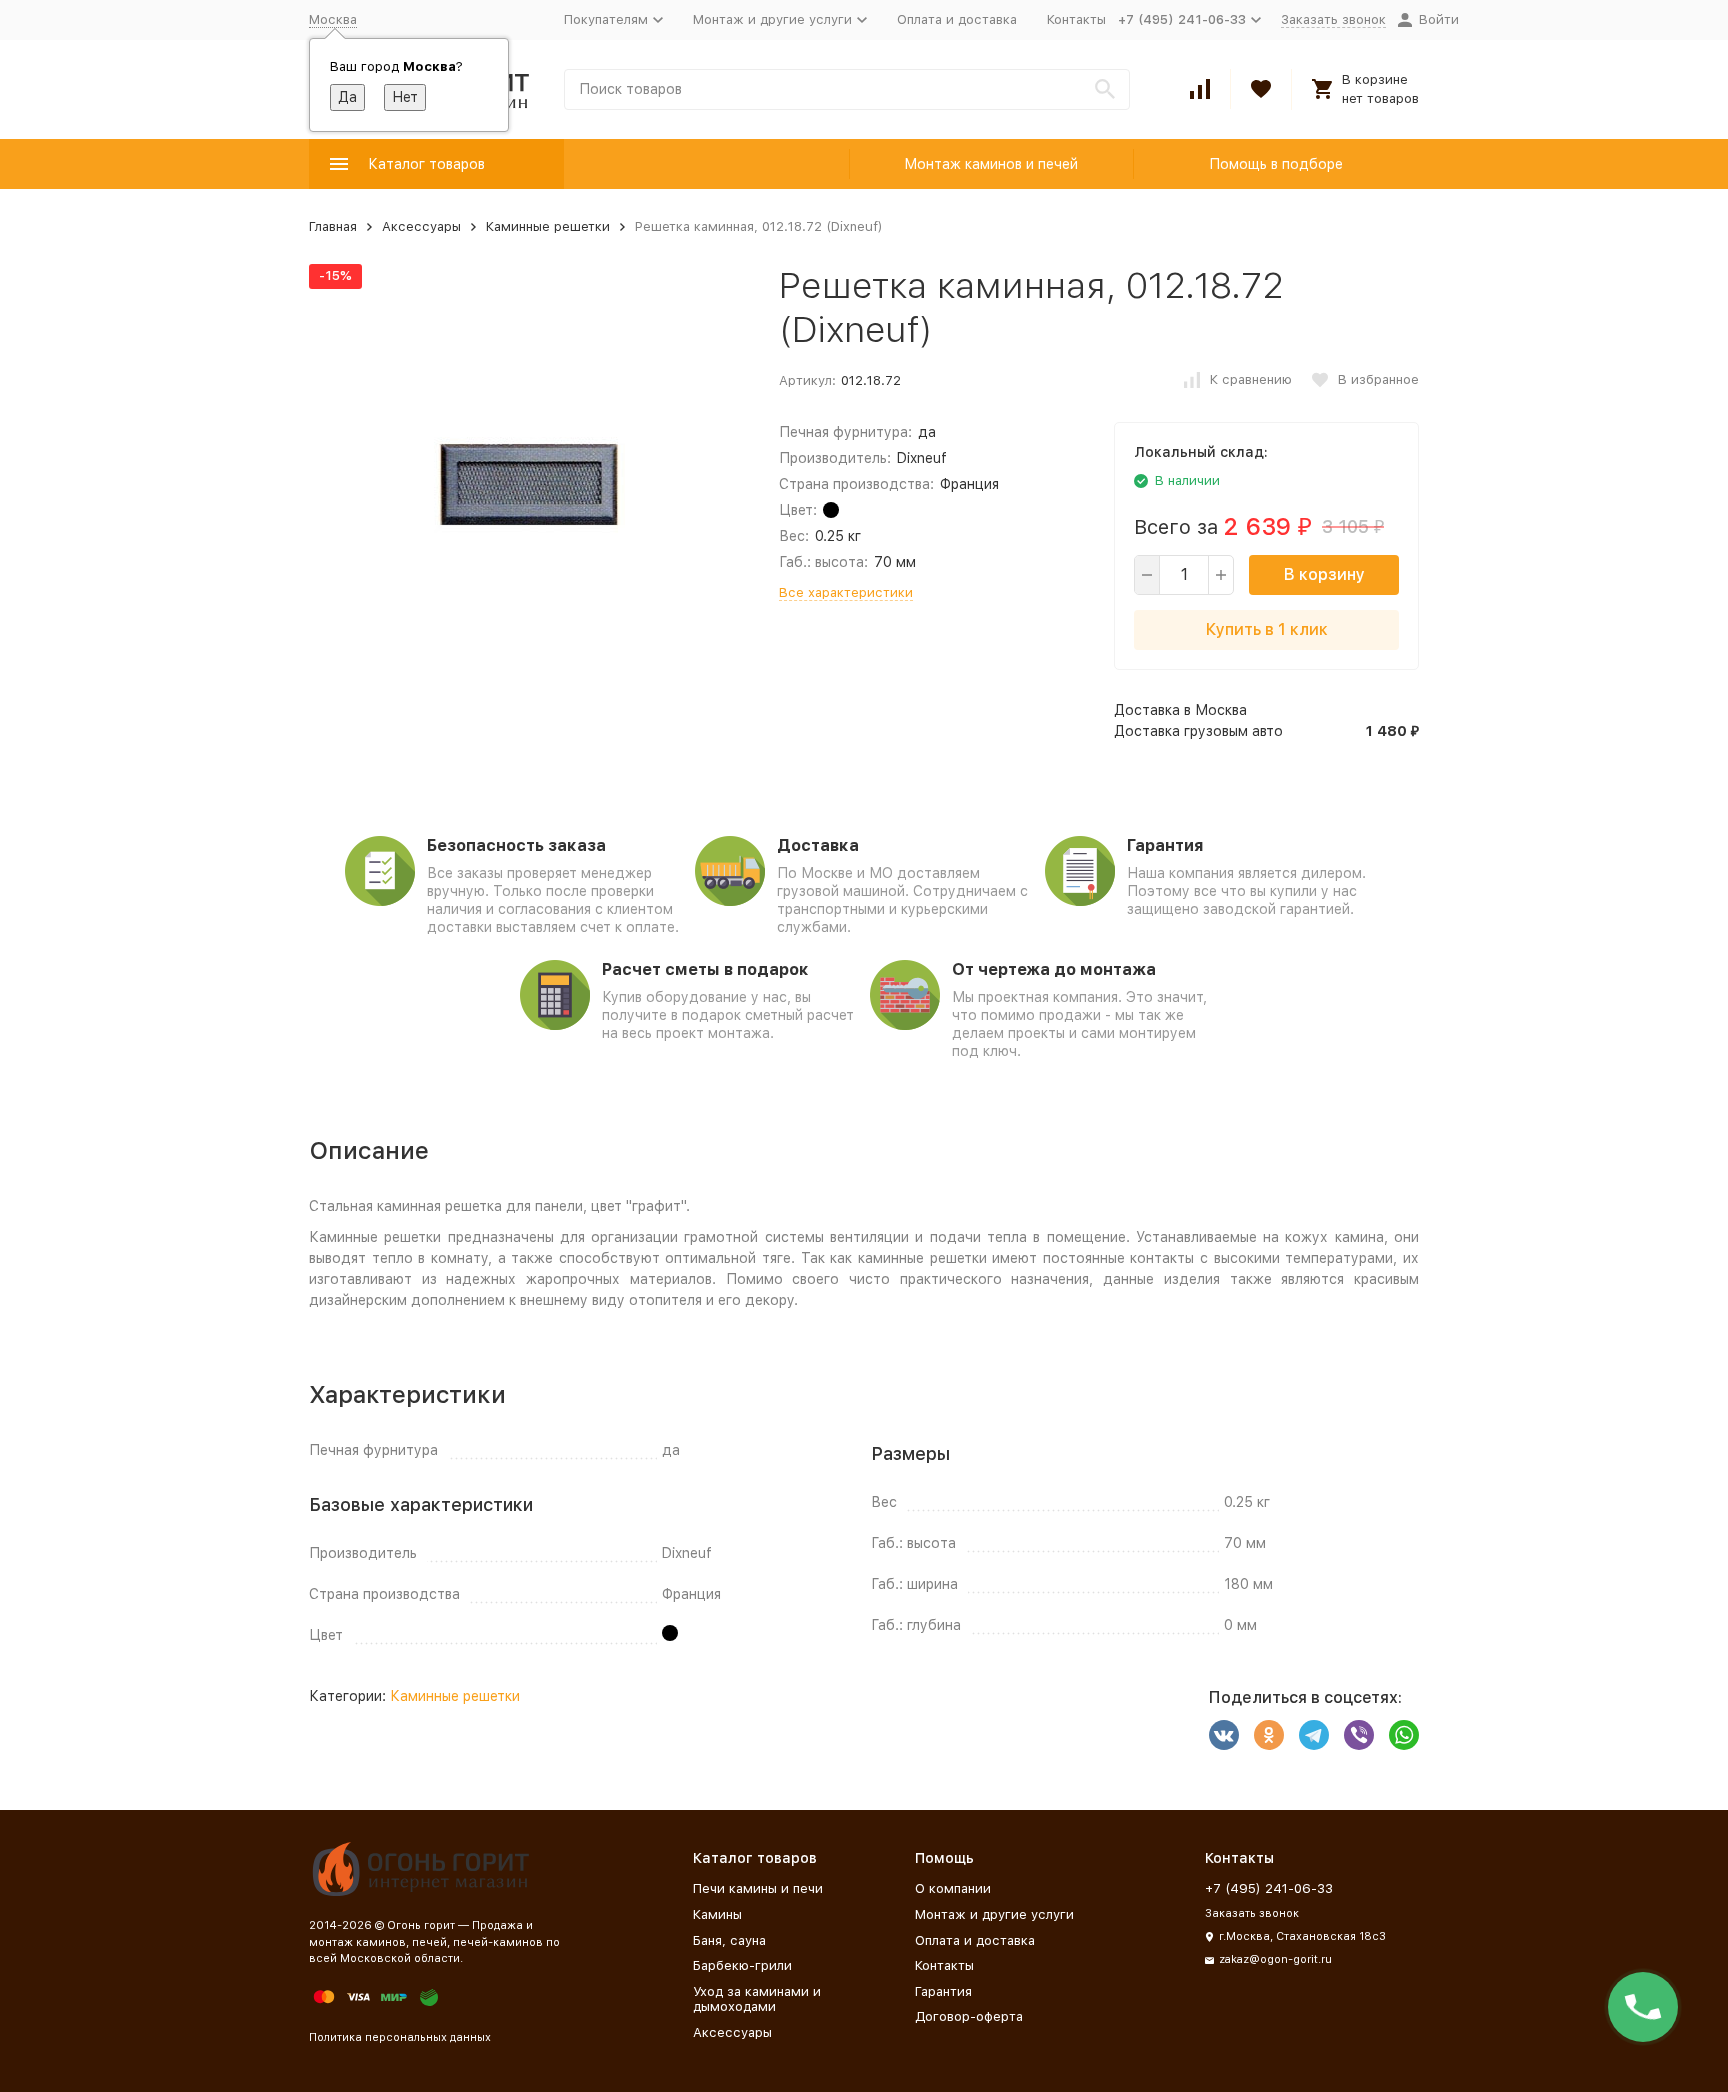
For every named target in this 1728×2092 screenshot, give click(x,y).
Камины (717, 1914)
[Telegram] (1314, 1735)
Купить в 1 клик (1267, 629)
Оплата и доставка (957, 19)
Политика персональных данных (400, 2037)
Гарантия (943, 1991)
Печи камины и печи (758, 1888)
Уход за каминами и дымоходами (757, 1999)
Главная (333, 226)
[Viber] (1359, 1735)
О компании (953, 1888)
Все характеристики (846, 592)
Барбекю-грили (742, 1965)
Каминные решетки (548, 226)
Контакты (1076, 19)
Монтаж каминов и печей (991, 164)
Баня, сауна (729, 1940)
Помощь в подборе (1276, 164)
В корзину (1324, 574)
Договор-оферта (969, 2016)
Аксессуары (421, 226)
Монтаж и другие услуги (994, 1914)
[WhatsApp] (1404, 1735)
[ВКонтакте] (1224, 1735)
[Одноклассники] (1269, 1735)
